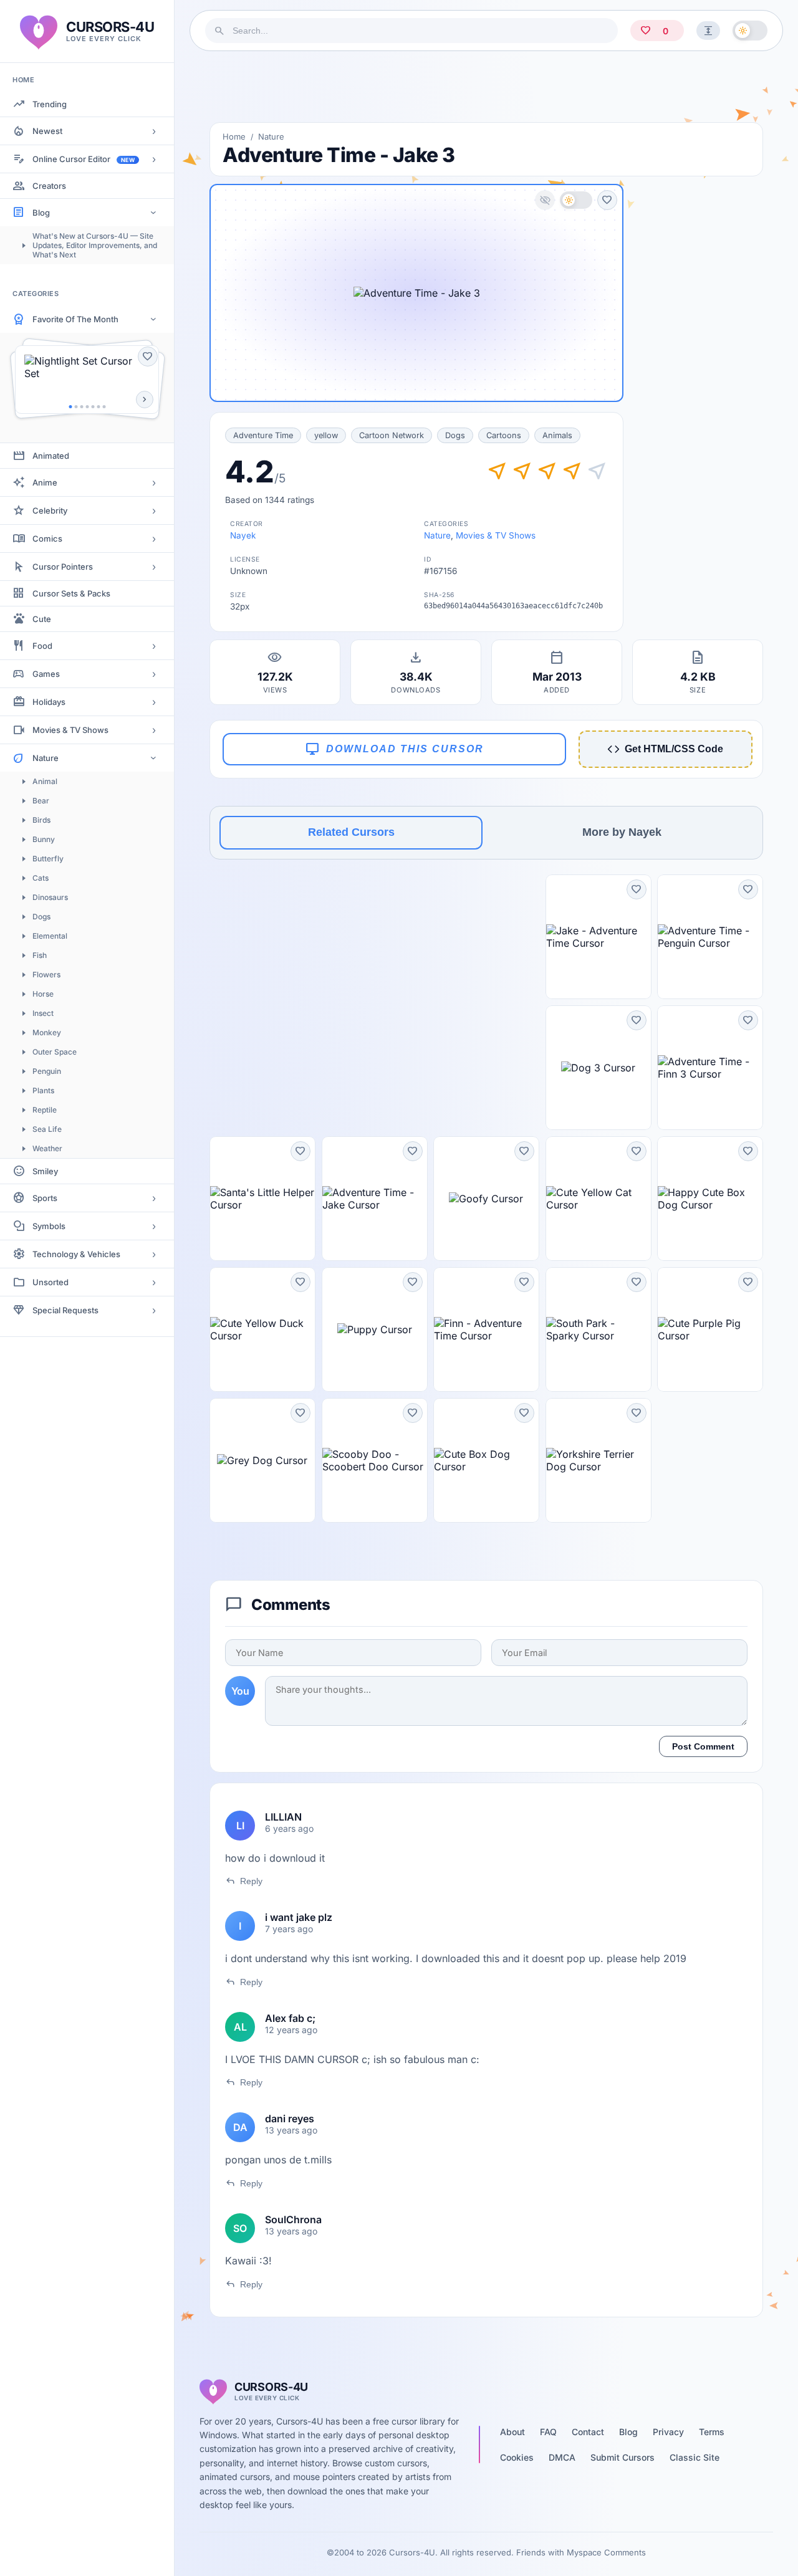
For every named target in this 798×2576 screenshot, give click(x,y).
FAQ (548, 2432)
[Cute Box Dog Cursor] (486, 1460)
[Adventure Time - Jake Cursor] (375, 1199)
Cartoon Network (392, 435)
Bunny (44, 839)
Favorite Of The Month (75, 319)
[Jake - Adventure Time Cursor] (598, 937)
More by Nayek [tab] (622, 832)
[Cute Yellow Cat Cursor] (598, 1199)
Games (46, 674)
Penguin (47, 1071)
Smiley (45, 1171)
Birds (41, 820)
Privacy (668, 2432)
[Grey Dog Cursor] (262, 1460)
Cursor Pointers (63, 567)
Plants (43, 1090)
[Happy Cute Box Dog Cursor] (710, 1199)
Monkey (47, 1032)
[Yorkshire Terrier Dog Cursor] (598, 1460)
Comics (47, 539)
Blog (41, 213)
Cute (42, 619)
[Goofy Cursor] (486, 1199)
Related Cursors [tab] (351, 832)
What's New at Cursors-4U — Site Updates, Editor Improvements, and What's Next (95, 245)
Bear (41, 801)
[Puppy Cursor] (375, 1329)
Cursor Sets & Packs (71, 593)
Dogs (41, 917)
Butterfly (48, 859)
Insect (43, 1013)
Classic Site (695, 2457)
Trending (50, 104)
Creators (49, 186)
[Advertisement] (486, 87)
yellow (326, 435)
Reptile (45, 1110)
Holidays (49, 702)
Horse (43, 994)
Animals (557, 435)
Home (234, 136)
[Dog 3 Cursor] (598, 1068)
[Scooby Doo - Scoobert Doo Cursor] (375, 1460)
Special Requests (65, 1310)
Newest (47, 131)
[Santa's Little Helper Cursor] (262, 1199)
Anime (45, 482)
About (512, 2432)
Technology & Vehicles (76, 1254)
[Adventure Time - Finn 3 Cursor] (710, 1068)
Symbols (49, 1226)
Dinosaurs (50, 897)
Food (42, 646)
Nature (46, 758)
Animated (51, 456)
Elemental (50, 936)
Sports (45, 1198)
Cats (41, 878)
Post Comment (703, 1746)
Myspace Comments (606, 2552)
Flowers (46, 974)
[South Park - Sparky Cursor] (598, 1329)
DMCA (562, 2457)
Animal (45, 781)
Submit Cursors (623, 2457)
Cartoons (504, 435)
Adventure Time (263, 435)
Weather (47, 1148)
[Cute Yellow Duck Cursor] (262, 1329)
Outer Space (55, 1052)
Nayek (243, 535)
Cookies (517, 2457)
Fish (40, 955)
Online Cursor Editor (84, 159)
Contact (588, 2432)
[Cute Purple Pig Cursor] (710, 1329)
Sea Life (47, 1129)
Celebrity (50, 510)
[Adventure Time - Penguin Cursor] (710, 937)
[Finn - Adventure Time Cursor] (486, 1329)
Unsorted (50, 1282)
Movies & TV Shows (70, 730)
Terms (712, 2432)
